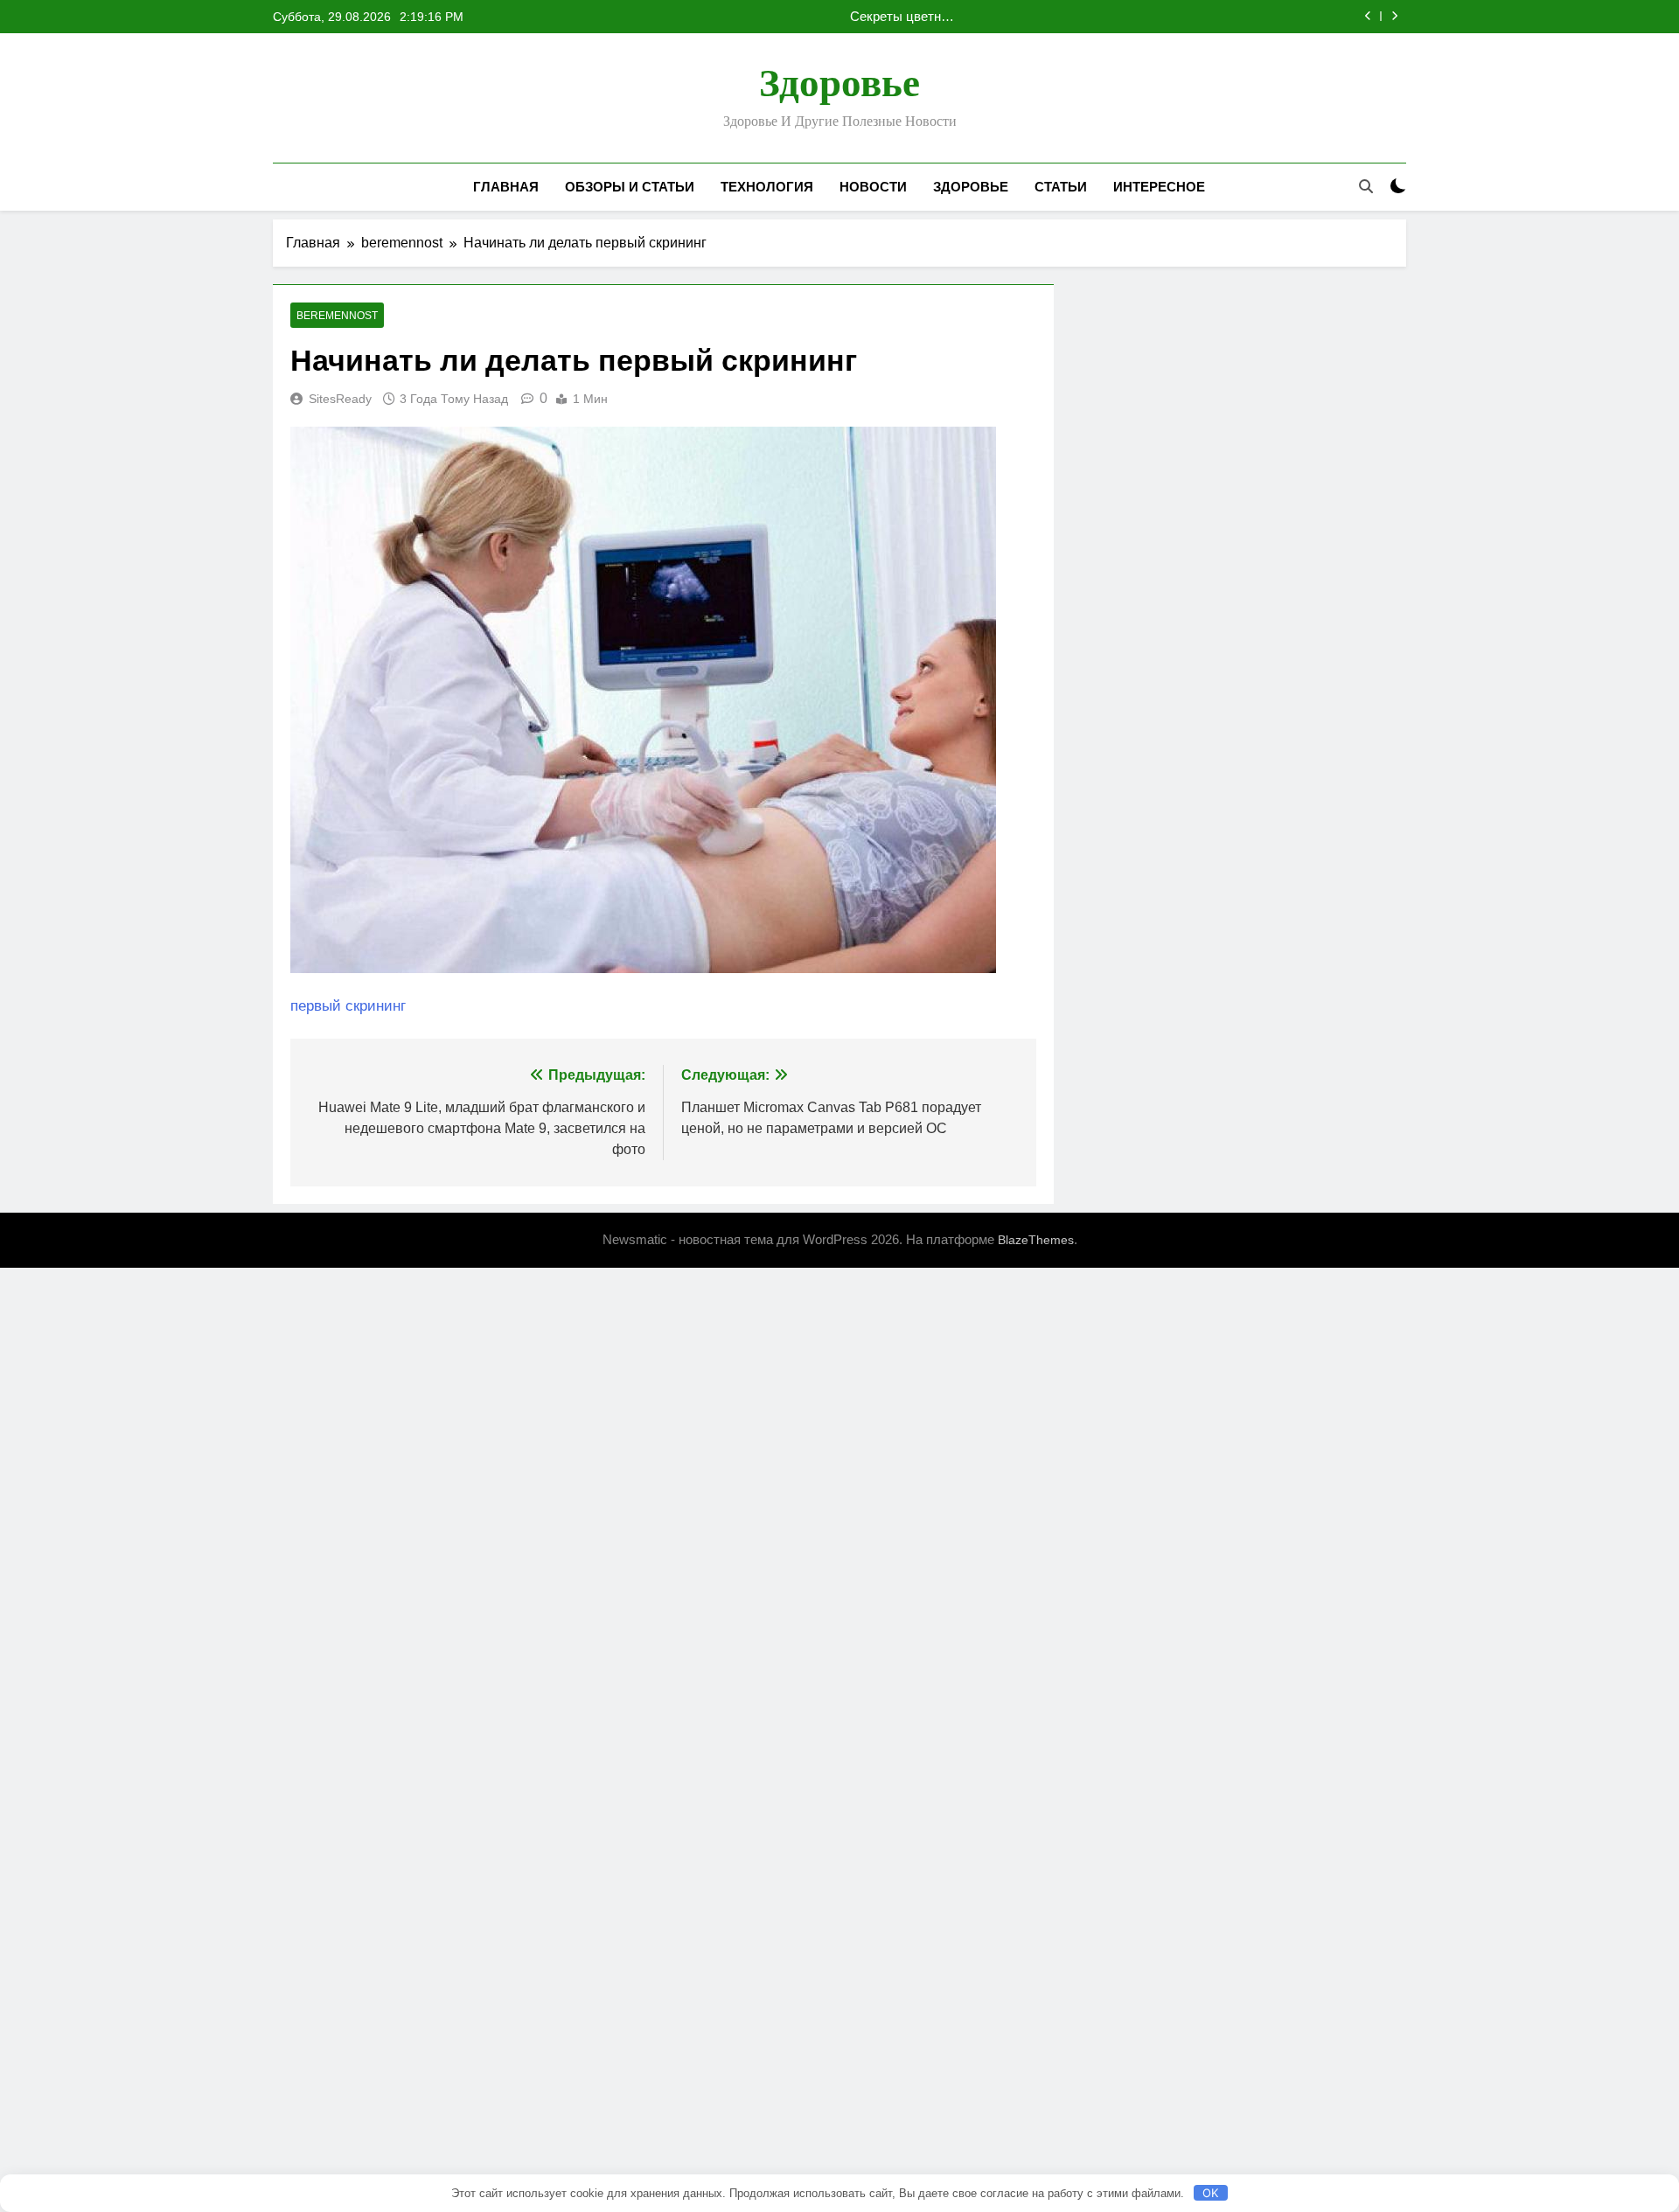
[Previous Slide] (1368, 16)
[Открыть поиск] (1366, 186)
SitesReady (340, 399)
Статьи (1061, 187)
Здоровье (839, 83)
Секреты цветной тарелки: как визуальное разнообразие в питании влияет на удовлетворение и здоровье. (902, 17)
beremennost (337, 316)
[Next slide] (1394, 16)
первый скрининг (348, 1006)
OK (1210, 2193)
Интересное (1159, 187)
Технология (767, 187)
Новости (873, 187)
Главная (506, 187)
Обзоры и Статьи (630, 187)
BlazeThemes (1036, 1240)
